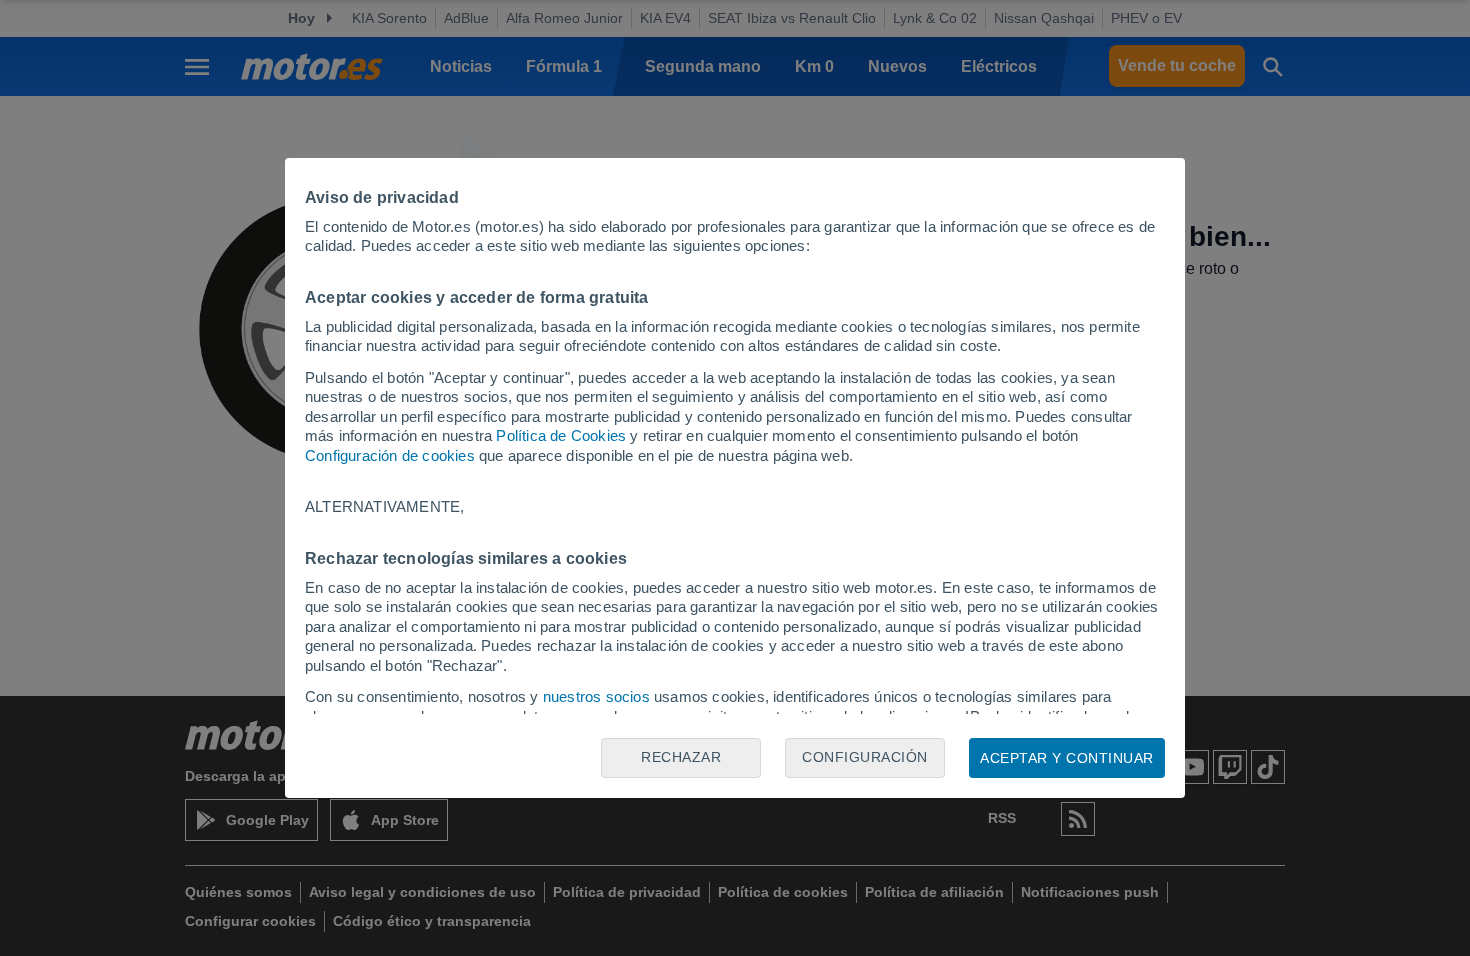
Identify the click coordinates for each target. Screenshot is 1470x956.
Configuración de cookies (390, 455)
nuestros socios (596, 696)
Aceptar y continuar (1067, 758)
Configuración (865, 757)
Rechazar (681, 757)
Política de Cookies (561, 435)
